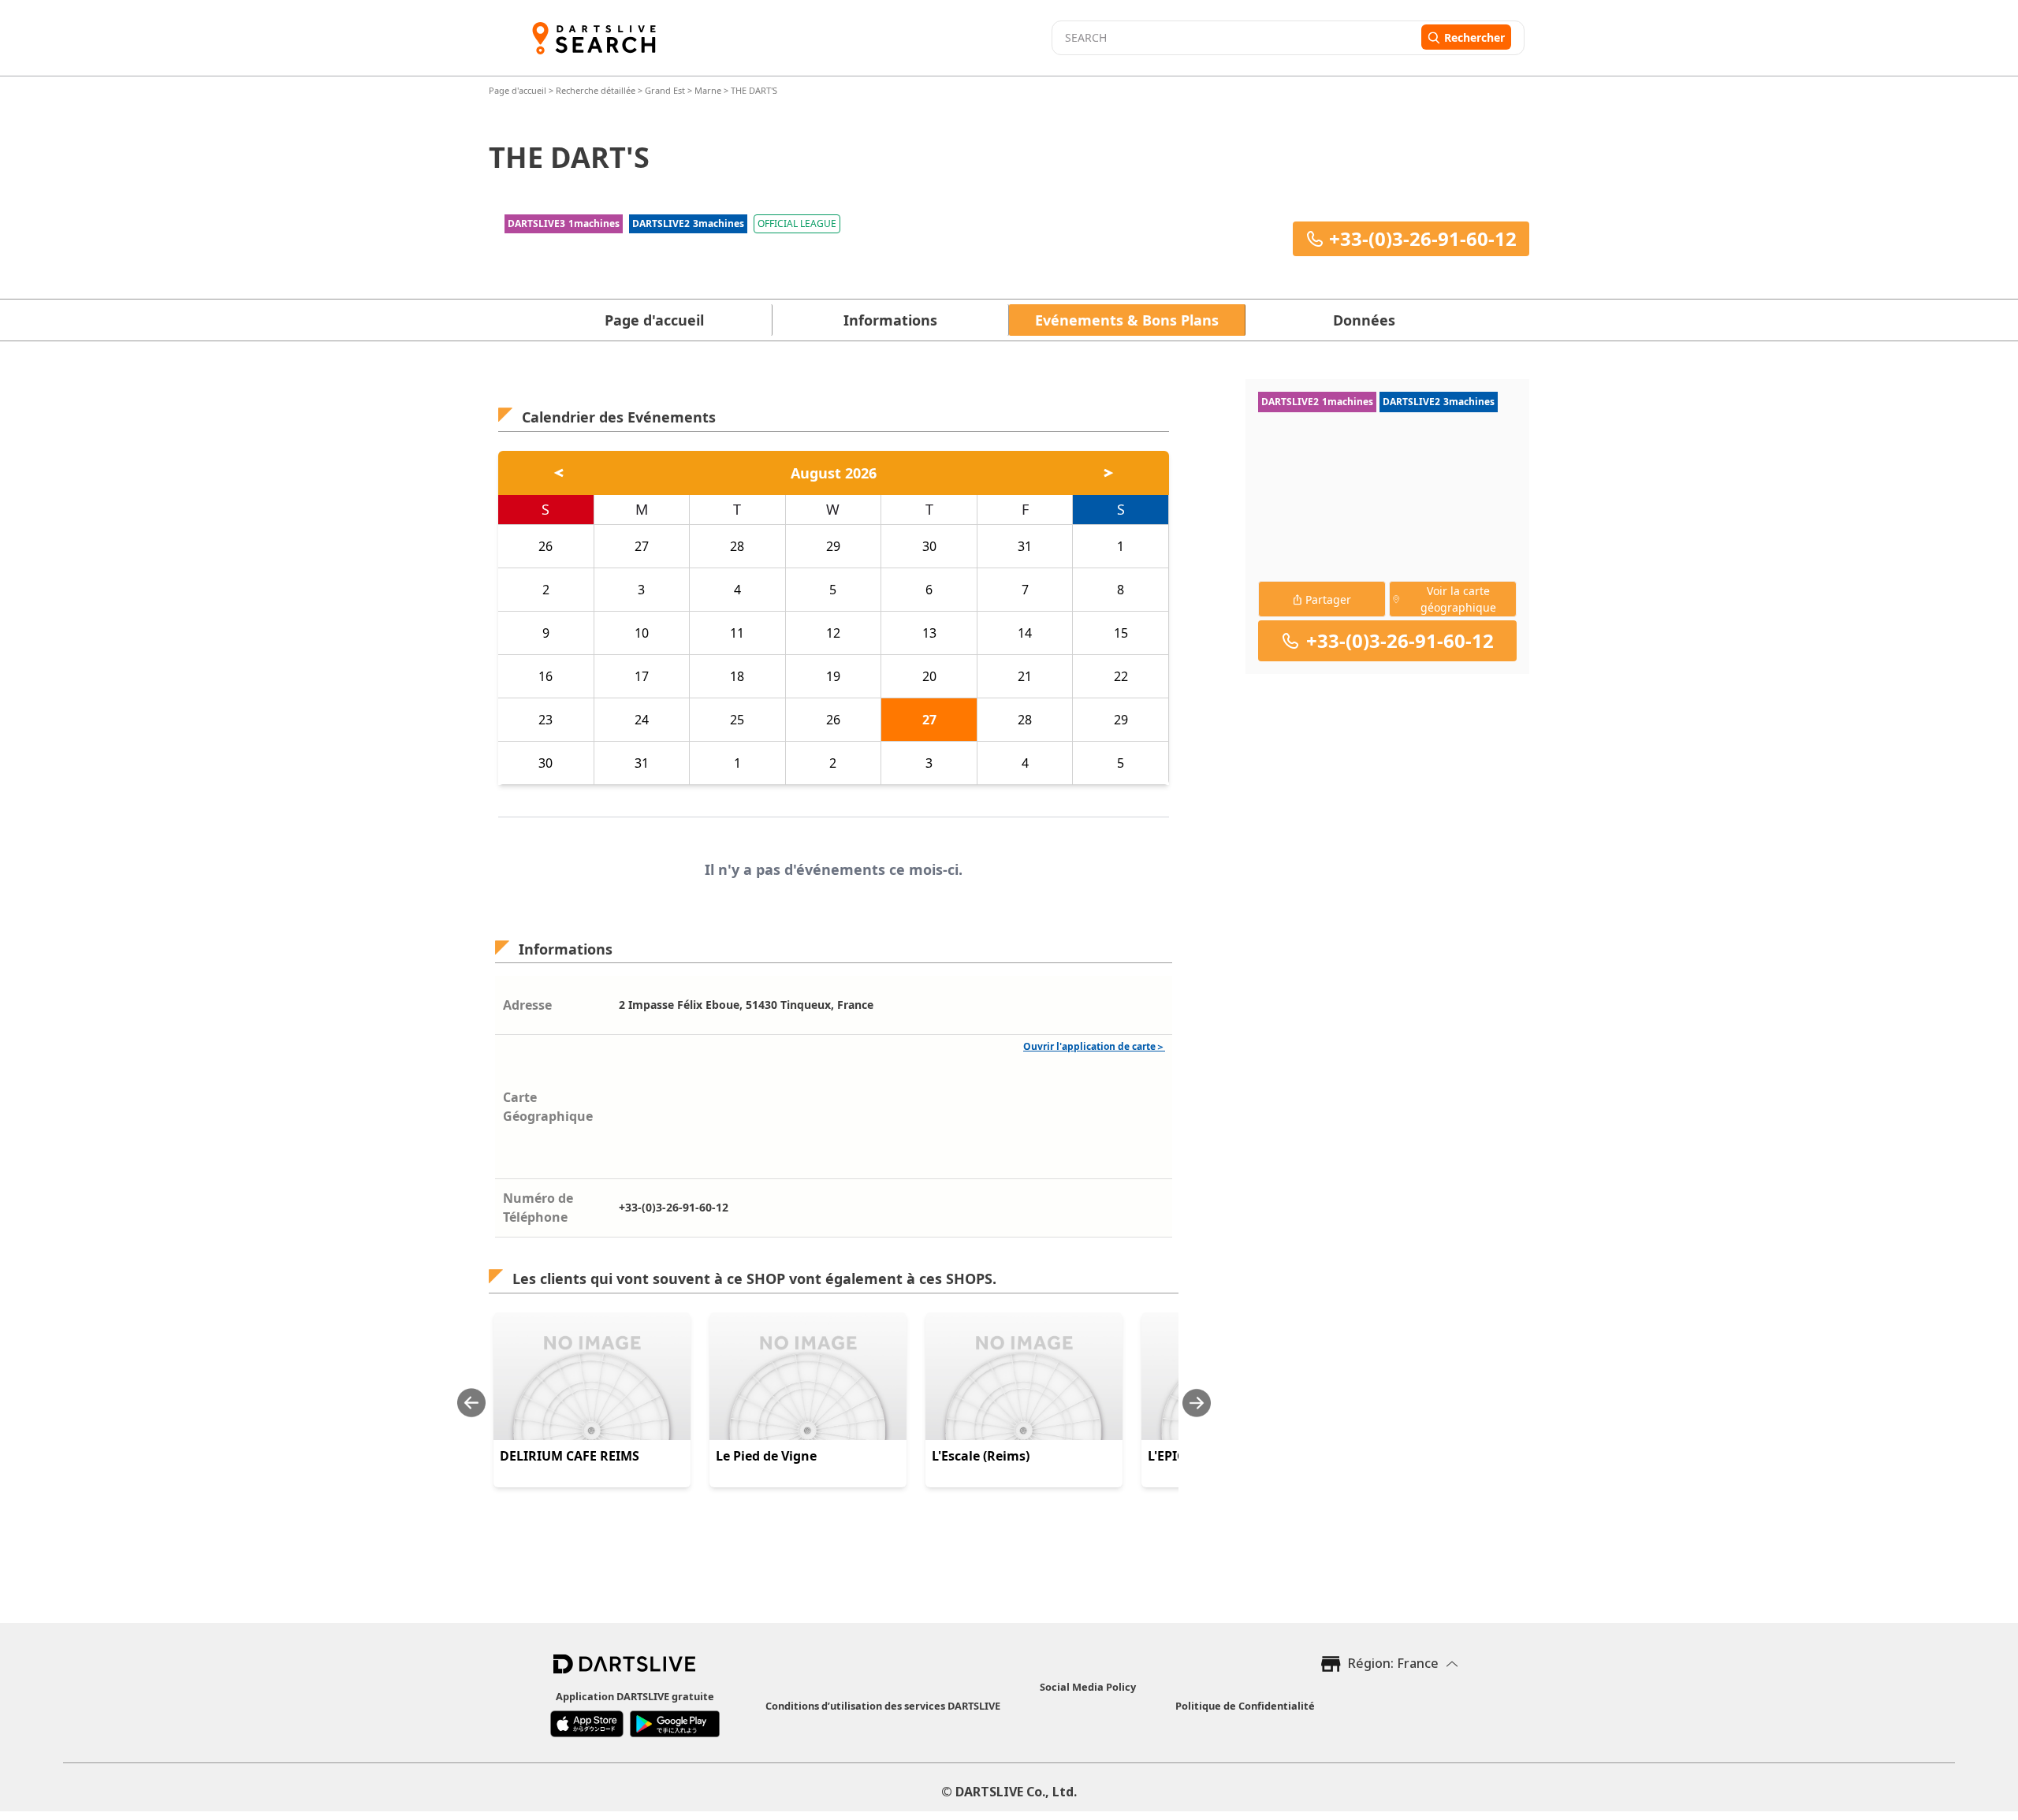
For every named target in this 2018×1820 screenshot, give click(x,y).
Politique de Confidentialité (1245, 1706)
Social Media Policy (1088, 1687)
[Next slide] (1197, 1403)
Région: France (1393, 1663)
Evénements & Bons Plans (1127, 320)
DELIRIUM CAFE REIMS (570, 1456)
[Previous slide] (471, 1403)
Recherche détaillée (597, 90)
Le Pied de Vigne (766, 1456)
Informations (890, 320)
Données (1364, 320)
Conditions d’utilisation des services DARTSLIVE (883, 1706)
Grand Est (665, 90)
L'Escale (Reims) (981, 1456)
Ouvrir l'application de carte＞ (1094, 1046)
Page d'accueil (519, 90)
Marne (708, 90)
